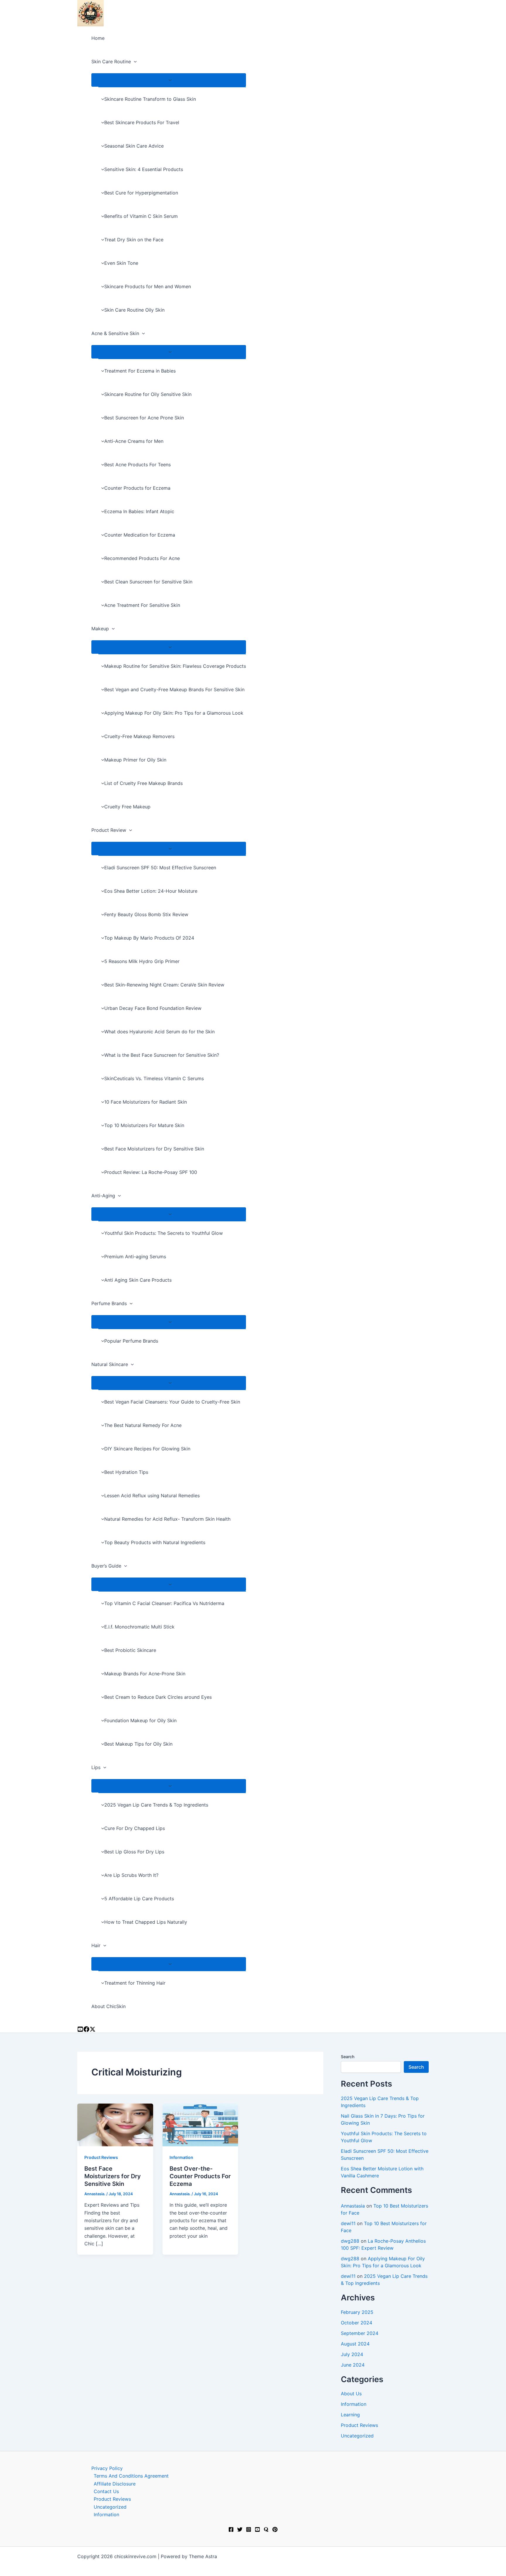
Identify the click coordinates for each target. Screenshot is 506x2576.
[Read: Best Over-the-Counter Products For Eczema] (200, 2125)
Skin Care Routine (111, 62)
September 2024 (360, 2333)
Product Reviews (101, 2157)
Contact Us (106, 2491)
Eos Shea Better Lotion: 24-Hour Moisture (151, 891)
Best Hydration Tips (126, 1472)
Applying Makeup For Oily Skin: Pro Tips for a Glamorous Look (174, 713)
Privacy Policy (107, 2468)
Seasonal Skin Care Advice (134, 146)
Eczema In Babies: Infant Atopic (139, 511)
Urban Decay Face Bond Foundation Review (153, 1008)
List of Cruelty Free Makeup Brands (143, 783)
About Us (351, 2394)
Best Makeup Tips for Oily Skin (138, 1744)
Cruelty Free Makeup (127, 807)
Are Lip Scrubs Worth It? (131, 1875)
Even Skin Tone (121, 263)
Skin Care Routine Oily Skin (134, 310)
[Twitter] (240, 2530)
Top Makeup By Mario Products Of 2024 (149, 938)
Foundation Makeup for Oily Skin (140, 1720)
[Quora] (266, 2530)
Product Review (109, 830)
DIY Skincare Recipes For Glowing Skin (147, 1449)
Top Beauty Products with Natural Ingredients (155, 1542)
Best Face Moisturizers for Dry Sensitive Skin (154, 1149)
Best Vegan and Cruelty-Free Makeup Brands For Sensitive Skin (174, 689)
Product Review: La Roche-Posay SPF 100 (151, 1172)
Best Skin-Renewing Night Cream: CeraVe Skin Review (164, 985)
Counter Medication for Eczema (140, 535)
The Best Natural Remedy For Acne (143, 1425)
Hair (96, 1945)
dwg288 (350, 2241)
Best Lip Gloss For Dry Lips (134, 1852)
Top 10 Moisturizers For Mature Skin (144, 1125)
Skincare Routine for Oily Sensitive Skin (148, 394)
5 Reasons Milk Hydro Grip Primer (142, 961)
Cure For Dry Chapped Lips (135, 1828)
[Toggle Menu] (169, 80)
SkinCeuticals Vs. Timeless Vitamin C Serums (154, 1078)
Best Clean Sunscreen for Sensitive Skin (148, 582)
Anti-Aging (103, 1196)
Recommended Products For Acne (142, 558)
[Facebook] (231, 2530)
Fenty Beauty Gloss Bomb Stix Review (146, 914)
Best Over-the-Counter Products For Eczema (200, 2176)
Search (348, 2057)
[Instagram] (86, 2030)
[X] (93, 2030)
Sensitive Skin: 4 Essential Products (144, 169)
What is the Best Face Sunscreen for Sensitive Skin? (162, 1055)
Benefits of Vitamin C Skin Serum (141, 216)
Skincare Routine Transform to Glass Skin (150, 99)
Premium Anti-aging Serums (135, 1257)
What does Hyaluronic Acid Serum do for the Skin (159, 1032)
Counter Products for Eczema (137, 488)
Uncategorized (357, 2436)
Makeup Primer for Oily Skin (135, 760)
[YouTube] (80, 2030)
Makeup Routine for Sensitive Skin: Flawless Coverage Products (175, 666)
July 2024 (352, 2354)
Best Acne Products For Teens (137, 465)
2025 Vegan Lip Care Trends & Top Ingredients (156, 1805)
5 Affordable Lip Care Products (139, 1899)
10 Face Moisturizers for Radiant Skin (146, 1102)
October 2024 (357, 2323)
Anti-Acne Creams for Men (134, 441)
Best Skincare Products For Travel (142, 122)
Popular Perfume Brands (131, 1341)
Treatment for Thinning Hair (135, 1983)
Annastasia (353, 2206)
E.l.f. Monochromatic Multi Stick (139, 1627)
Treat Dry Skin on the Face (134, 240)
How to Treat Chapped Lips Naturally (146, 1922)
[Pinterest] (275, 2530)
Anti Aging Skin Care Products (138, 1280)
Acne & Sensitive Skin (115, 333)
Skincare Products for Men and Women (148, 286)
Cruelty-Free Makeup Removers (139, 736)
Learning (350, 2415)
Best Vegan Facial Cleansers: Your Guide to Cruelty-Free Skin (172, 1402)
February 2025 (357, 2312)
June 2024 (353, 2365)
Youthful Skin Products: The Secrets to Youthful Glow (164, 1233)
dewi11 (348, 2223)
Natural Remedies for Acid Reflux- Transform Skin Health (167, 1519)
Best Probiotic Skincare (130, 1650)
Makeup (100, 629)
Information (181, 2157)
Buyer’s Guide (106, 1566)
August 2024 (355, 2344)
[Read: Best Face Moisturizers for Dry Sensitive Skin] (115, 2125)
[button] (134, 62)
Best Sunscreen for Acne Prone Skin (144, 418)
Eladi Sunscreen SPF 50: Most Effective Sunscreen (160, 868)
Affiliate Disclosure (115, 2484)
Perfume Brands (109, 1303)
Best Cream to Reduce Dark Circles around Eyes (158, 1697)
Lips (96, 1767)
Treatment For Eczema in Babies (140, 371)
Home (98, 38)
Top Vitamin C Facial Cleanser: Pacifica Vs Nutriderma (164, 1603)
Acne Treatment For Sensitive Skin (142, 605)
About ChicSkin (108, 2006)
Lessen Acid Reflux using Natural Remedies (152, 1496)
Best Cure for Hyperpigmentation (141, 193)
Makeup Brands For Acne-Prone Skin (145, 1674)
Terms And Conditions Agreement (131, 2476)
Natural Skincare (110, 1364)
